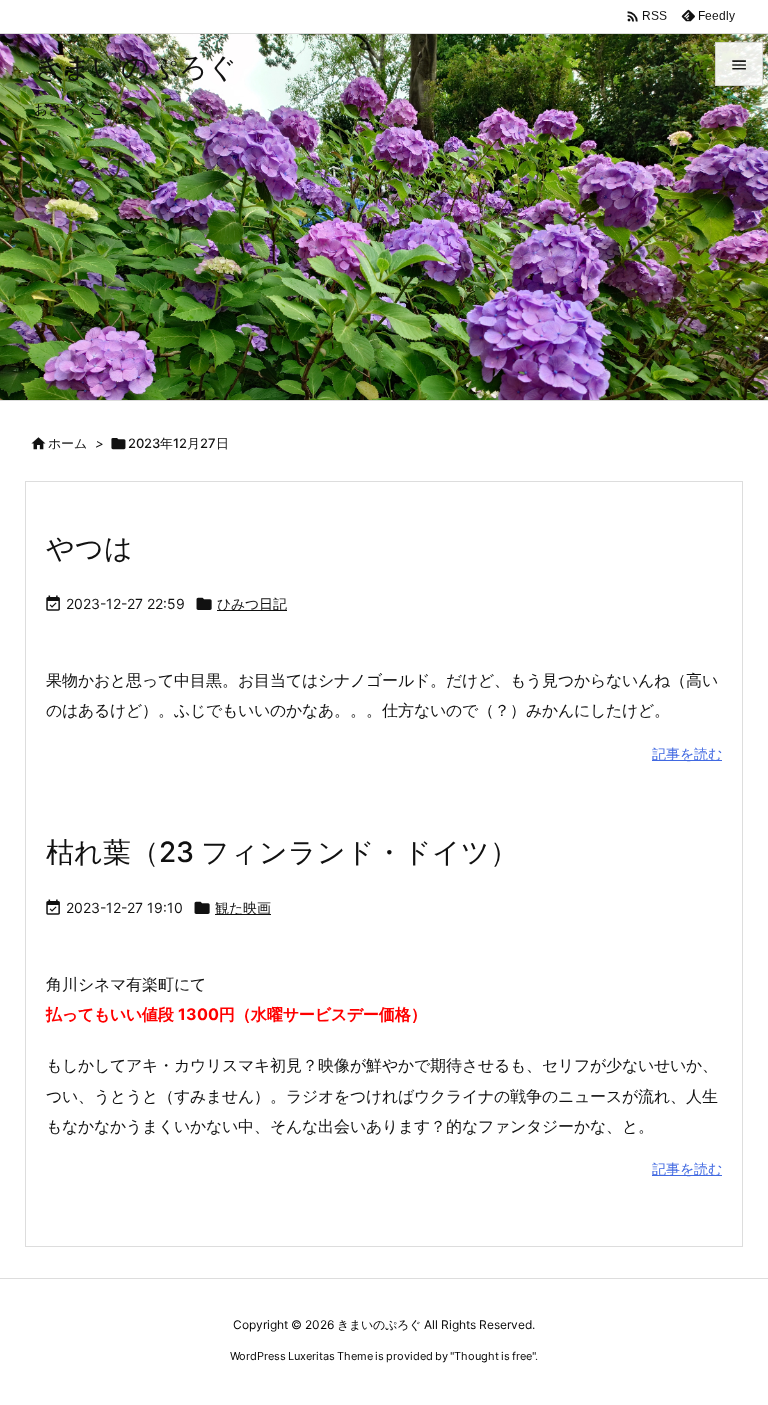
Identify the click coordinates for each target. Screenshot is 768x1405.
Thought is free (493, 1356)
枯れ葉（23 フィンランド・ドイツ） (282, 852)
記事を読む (687, 753)
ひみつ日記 (252, 603)
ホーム (67, 443)
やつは (89, 548)
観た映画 (243, 907)
